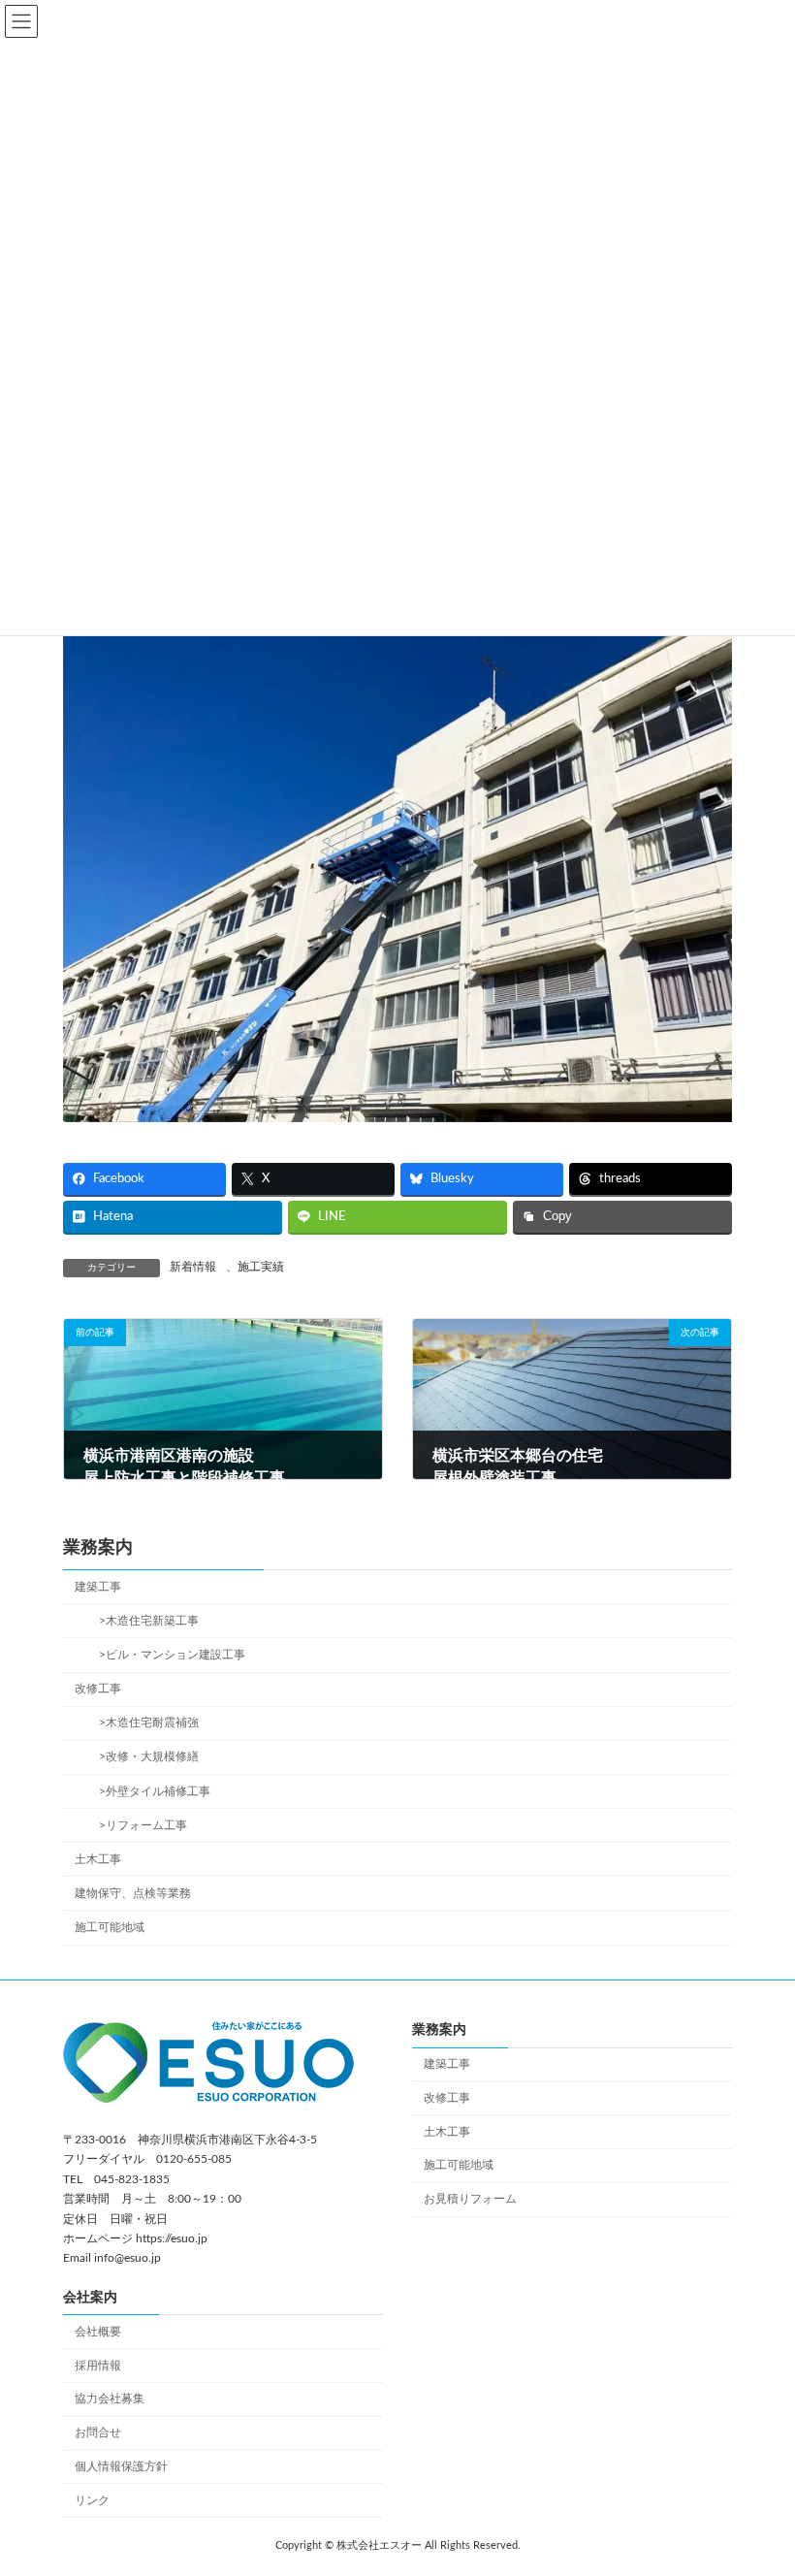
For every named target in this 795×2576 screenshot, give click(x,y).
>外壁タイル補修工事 (149, 1791)
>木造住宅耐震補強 (143, 1723)
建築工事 (98, 1587)
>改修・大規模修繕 (143, 1757)
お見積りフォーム (470, 2199)
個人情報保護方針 (121, 2466)
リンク (92, 2500)
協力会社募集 (110, 2399)
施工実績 (261, 1267)
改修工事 (98, 1689)
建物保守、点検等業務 (133, 1893)
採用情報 (98, 2365)
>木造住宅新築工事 (143, 1621)
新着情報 (193, 1267)
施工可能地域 (110, 1927)
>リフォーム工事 (137, 1825)
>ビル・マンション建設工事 (166, 1655)
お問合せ (98, 2432)
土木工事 (98, 1859)
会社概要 (98, 2332)
